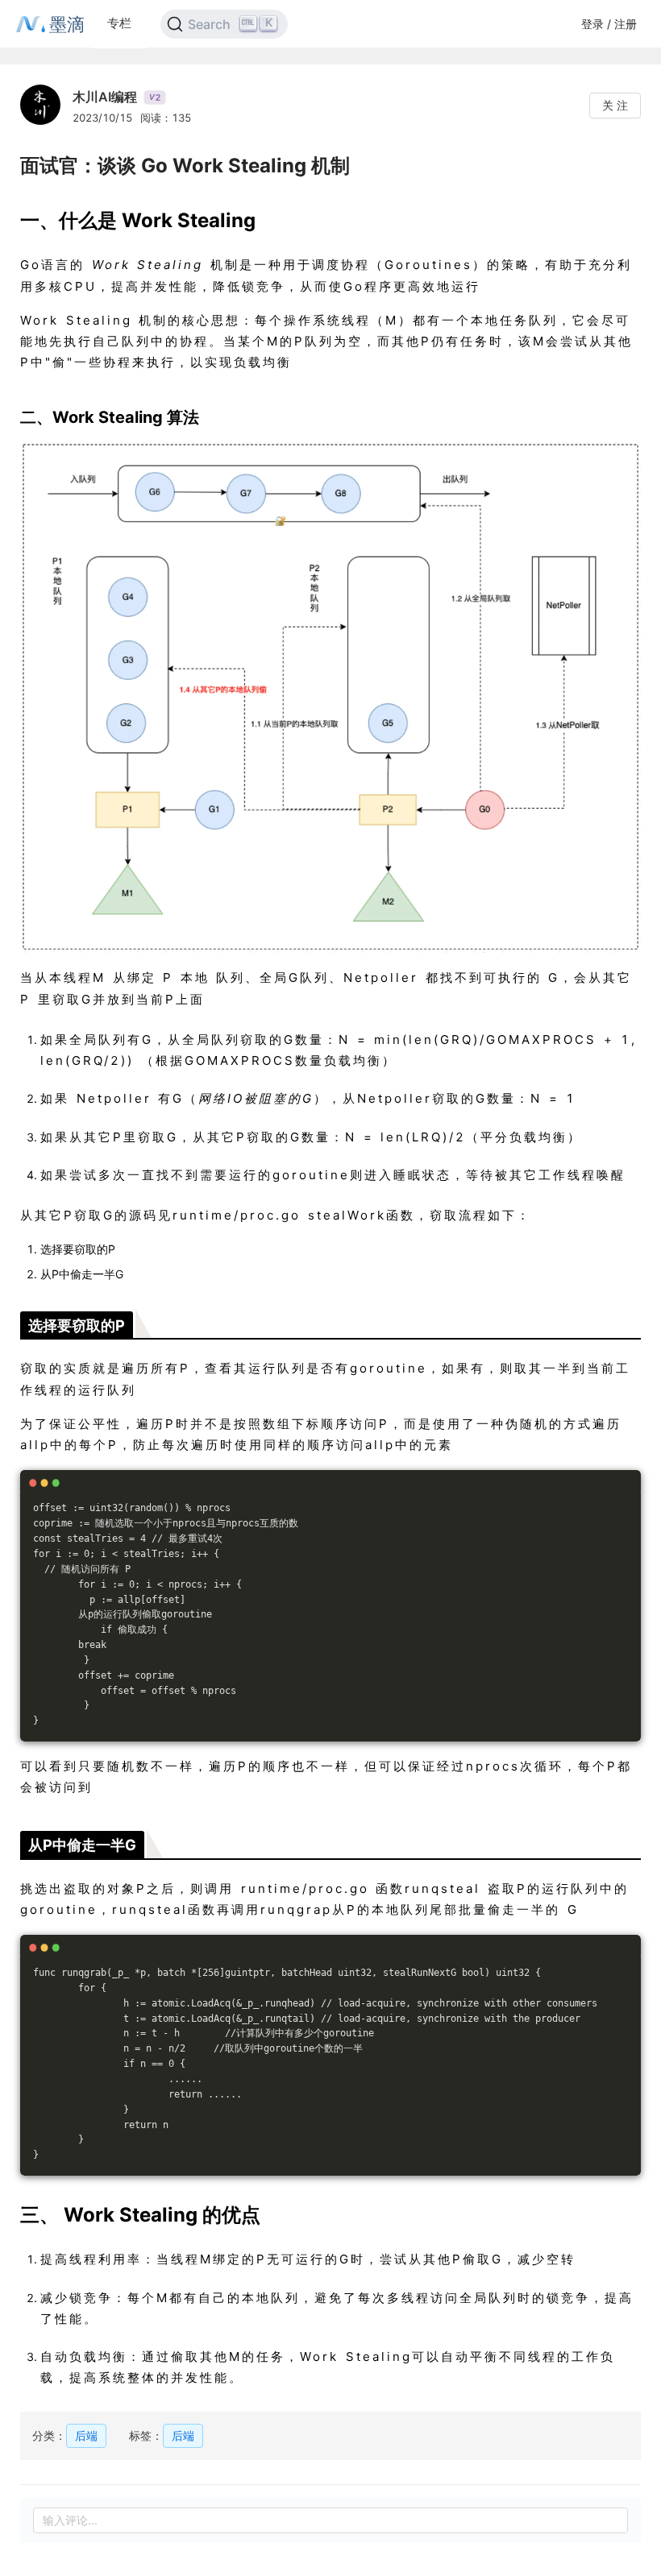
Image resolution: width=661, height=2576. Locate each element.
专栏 (119, 23)
